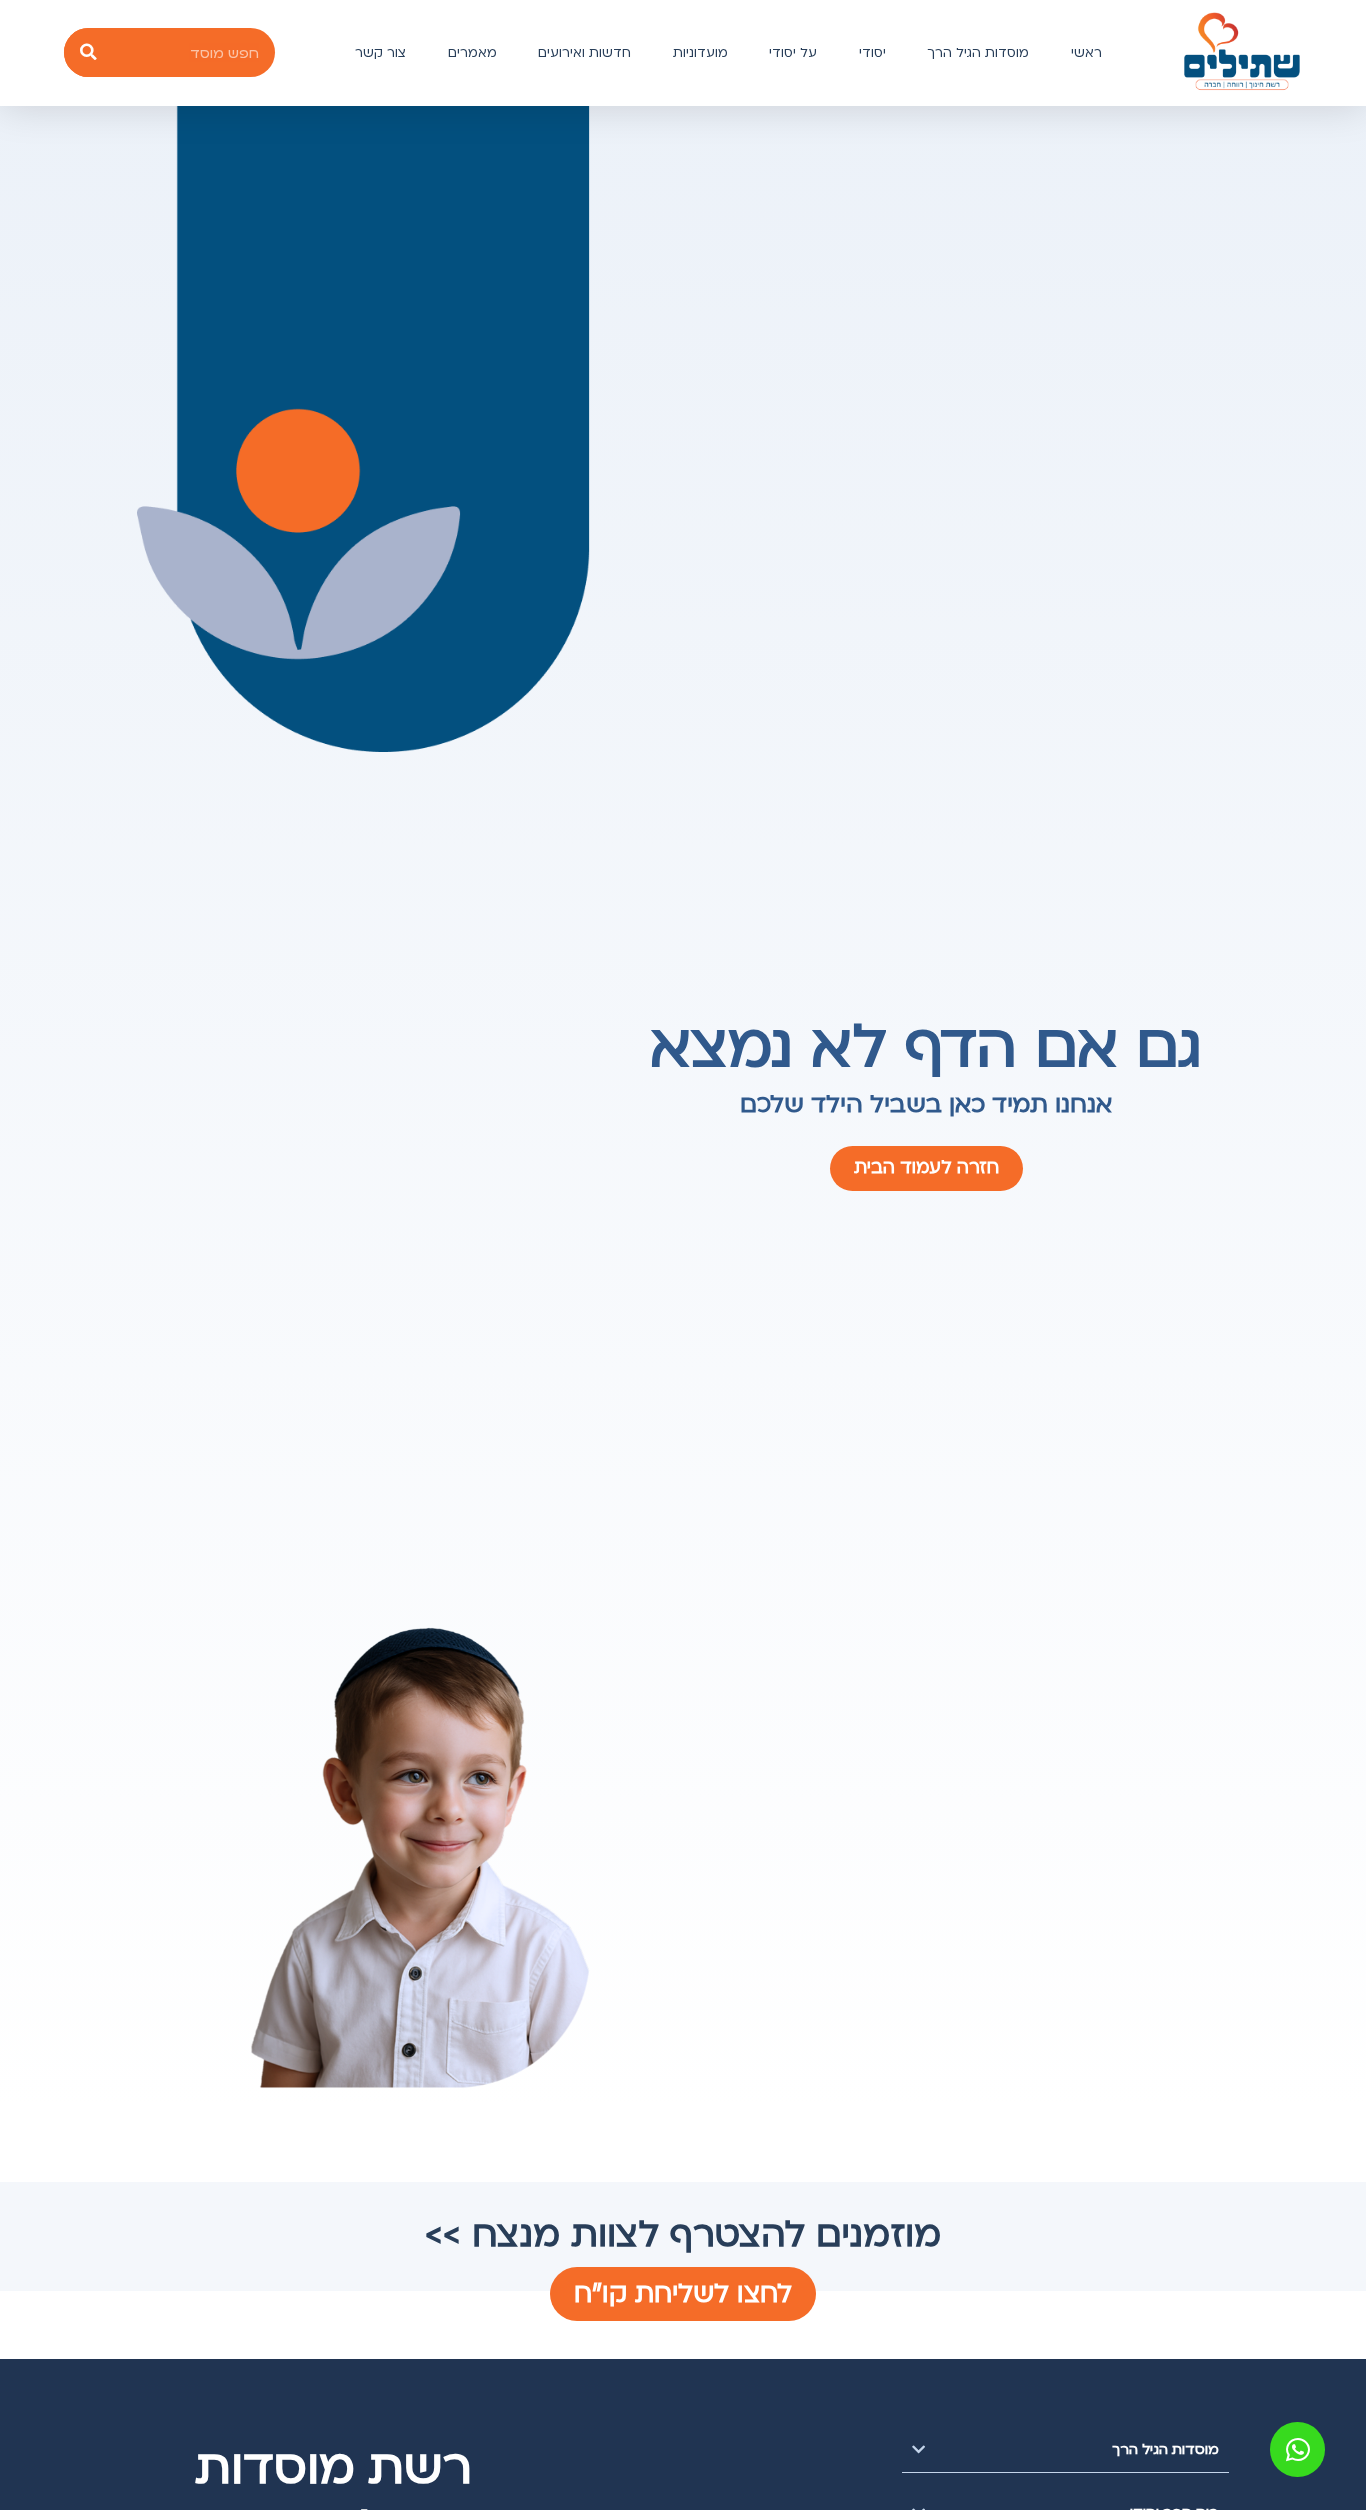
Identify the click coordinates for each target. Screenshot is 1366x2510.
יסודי (872, 53)
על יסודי (793, 53)
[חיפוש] (88, 52)
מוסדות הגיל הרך (978, 53)
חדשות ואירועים (584, 53)
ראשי (1086, 53)
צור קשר (380, 53)
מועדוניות (700, 53)
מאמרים (472, 53)
